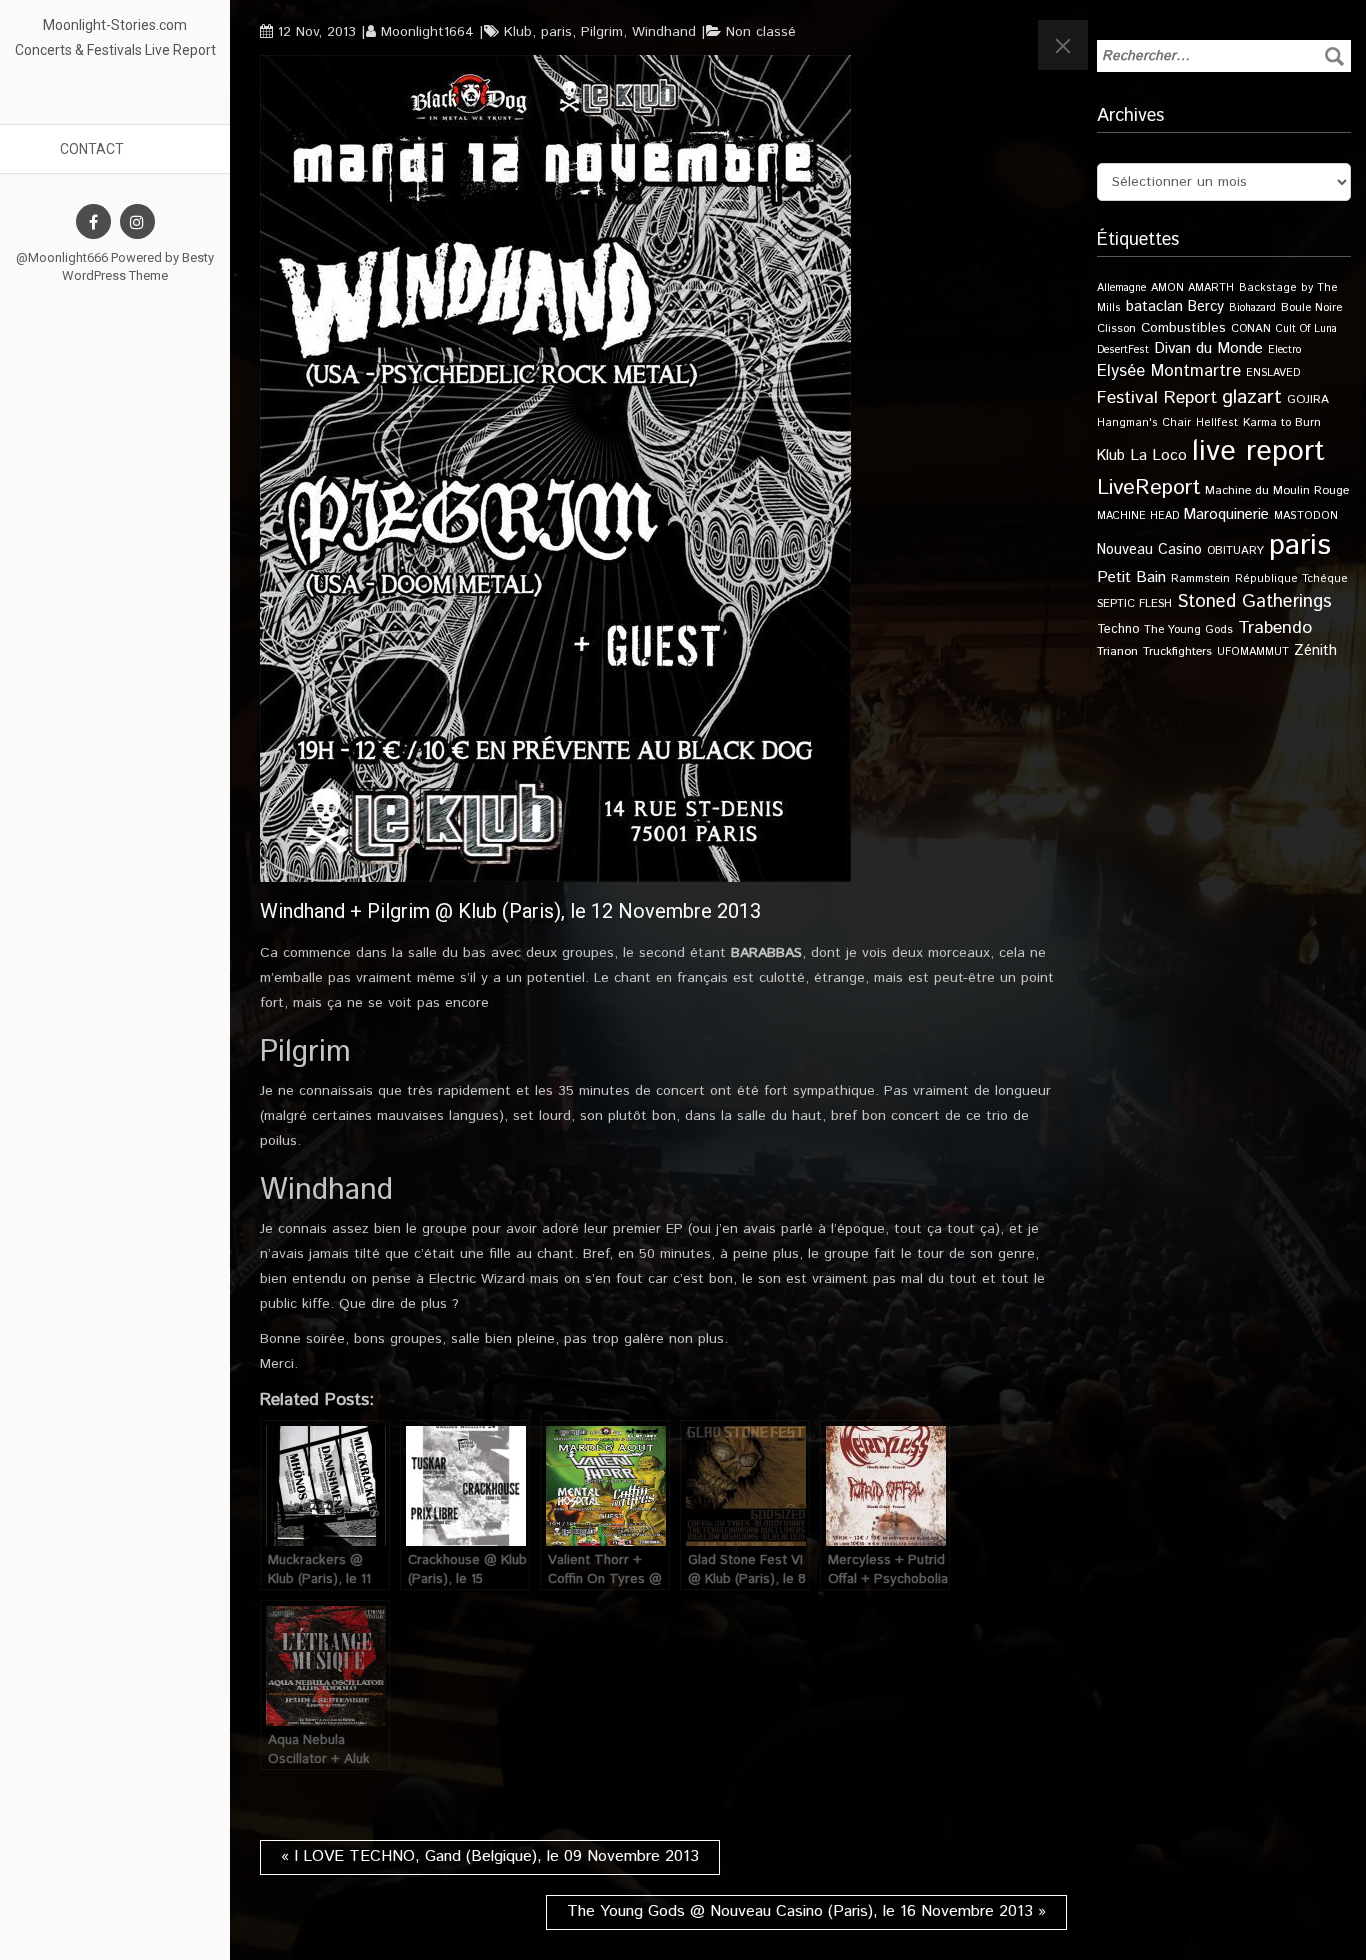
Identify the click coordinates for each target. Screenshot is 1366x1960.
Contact (92, 149)
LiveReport (1148, 487)
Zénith (1315, 651)
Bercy (1206, 307)
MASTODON (1306, 516)
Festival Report (1157, 398)
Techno (1118, 629)
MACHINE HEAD (1138, 516)
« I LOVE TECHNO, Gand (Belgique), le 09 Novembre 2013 (490, 1856)
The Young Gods (1188, 629)
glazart (1252, 397)
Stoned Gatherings (1254, 601)
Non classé (761, 32)
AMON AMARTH (1192, 288)
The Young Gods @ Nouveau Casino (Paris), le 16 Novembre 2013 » (806, 1911)
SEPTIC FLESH (1134, 603)
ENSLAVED (1273, 373)
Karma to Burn (1282, 422)
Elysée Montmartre (1169, 371)
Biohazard (1252, 308)
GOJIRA (1308, 399)
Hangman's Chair (1144, 423)
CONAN (1251, 328)
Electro (1284, 350)
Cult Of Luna (1306, 329)
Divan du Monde (1208, 349)
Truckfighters (1177, 651)
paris (556, 32)
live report (1258, 451)
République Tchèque (1291, 579)
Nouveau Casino (1149, 550)
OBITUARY (1235, 550)
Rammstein (1200, 578)
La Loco (1158, 456)
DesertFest (1123, 350)
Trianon (1117, 651)
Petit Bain (1131, 577)
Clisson (1116, 328)
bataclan (1154, 307)
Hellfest (1217, 423)
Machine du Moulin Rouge (1277, 490)
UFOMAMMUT (1253, 652)
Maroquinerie (1226, 514)
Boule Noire (1311, 307)
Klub (518, 32)
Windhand (664, 32)
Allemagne (1121, 288)
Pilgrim (602, 32)
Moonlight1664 (427, 32)
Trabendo (1275, 628)
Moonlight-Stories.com (115, 25)
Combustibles (1183, 328)
